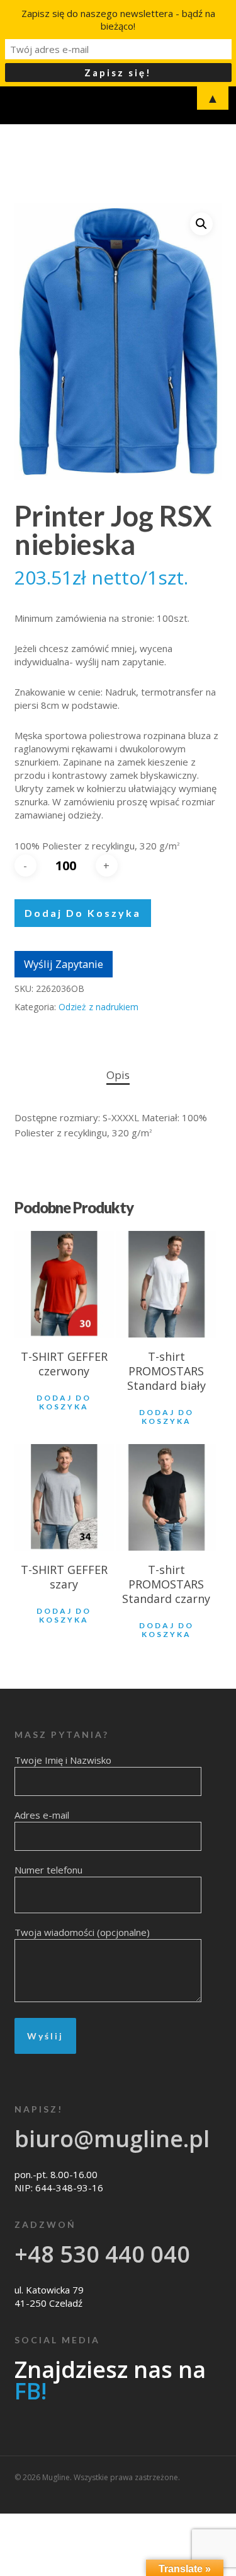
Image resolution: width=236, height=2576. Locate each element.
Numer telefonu (48, 1870)
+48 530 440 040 (102, 2254)
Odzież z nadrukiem (98, 1007)
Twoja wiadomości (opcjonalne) (82, 1932)
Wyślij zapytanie (64, 964)
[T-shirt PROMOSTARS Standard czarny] (166, 1497)
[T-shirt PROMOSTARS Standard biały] (166, 1284)
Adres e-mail (42, 1815)
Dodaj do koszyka (83, 913)
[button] (201, 224)
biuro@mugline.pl (112, 2139)
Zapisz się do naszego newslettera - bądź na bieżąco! (118, 20)
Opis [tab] (118, 1075)
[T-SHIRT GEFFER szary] (64, 1497)
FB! (31, 2391)
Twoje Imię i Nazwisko (63, 1760)
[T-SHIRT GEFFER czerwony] (64, 1284)
